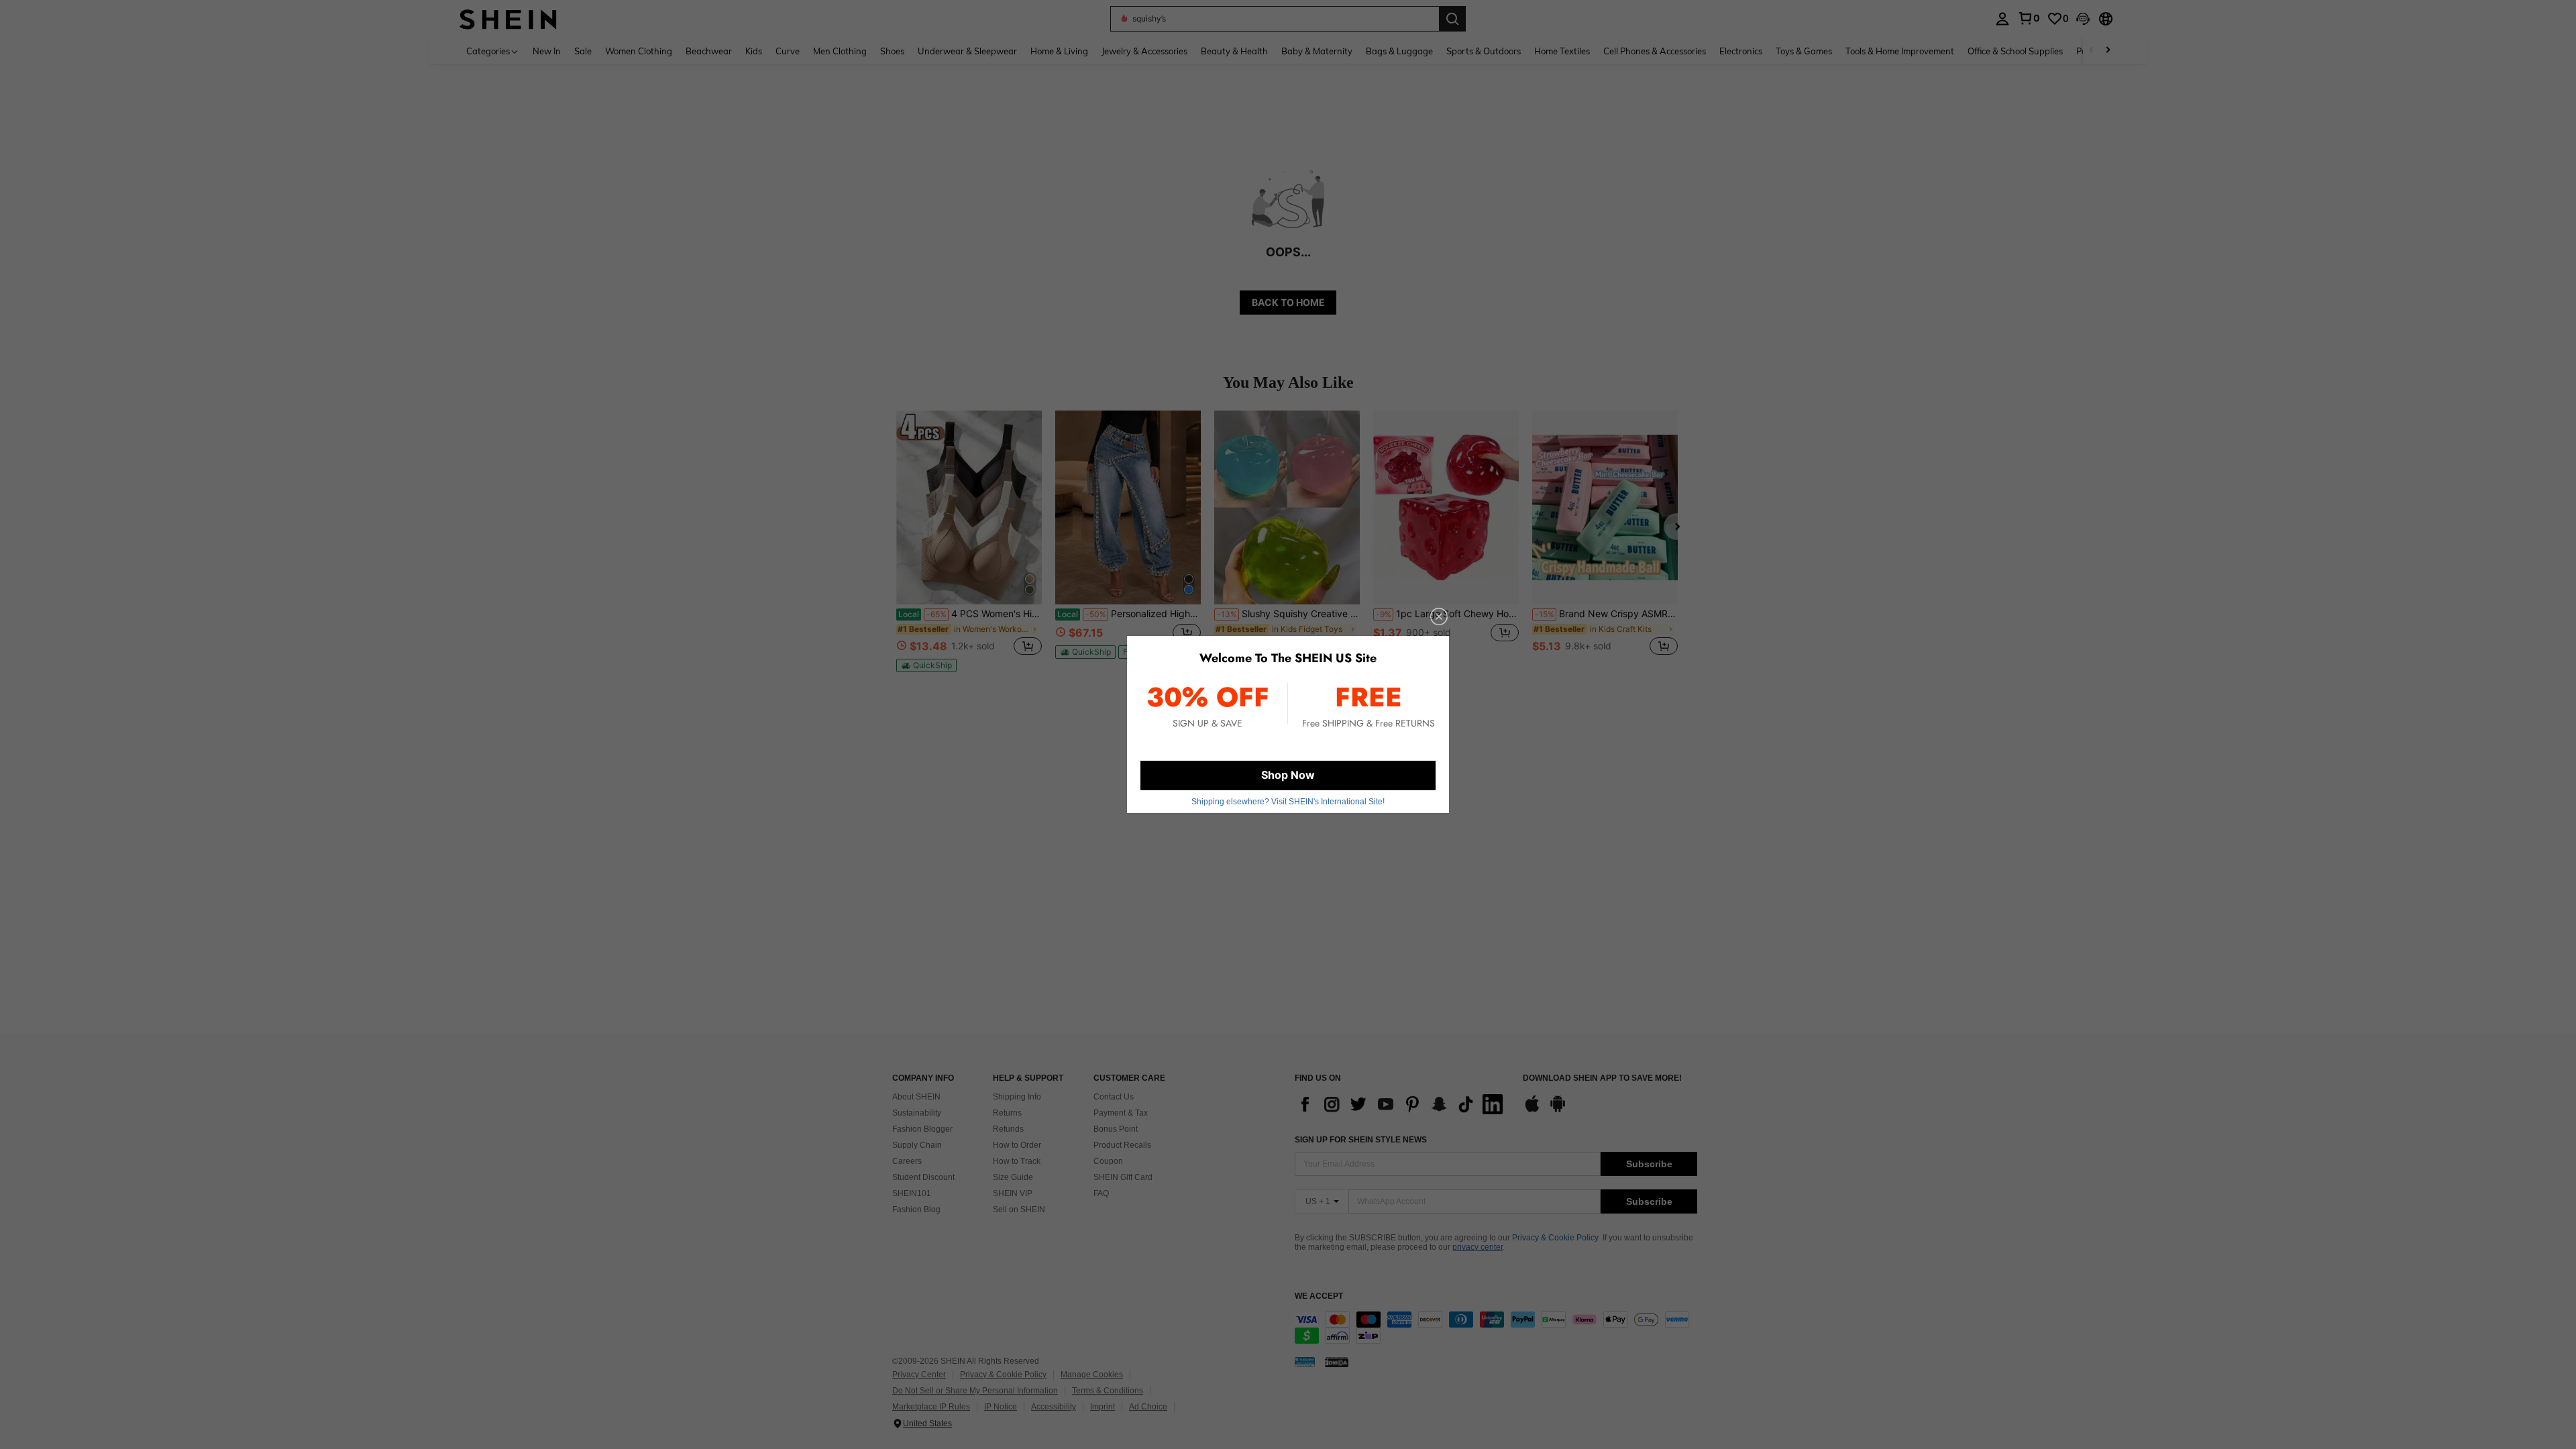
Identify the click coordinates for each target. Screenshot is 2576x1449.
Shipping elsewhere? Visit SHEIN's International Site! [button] (1288, 802)
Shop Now (1288, 775)
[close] (1439, 616)
